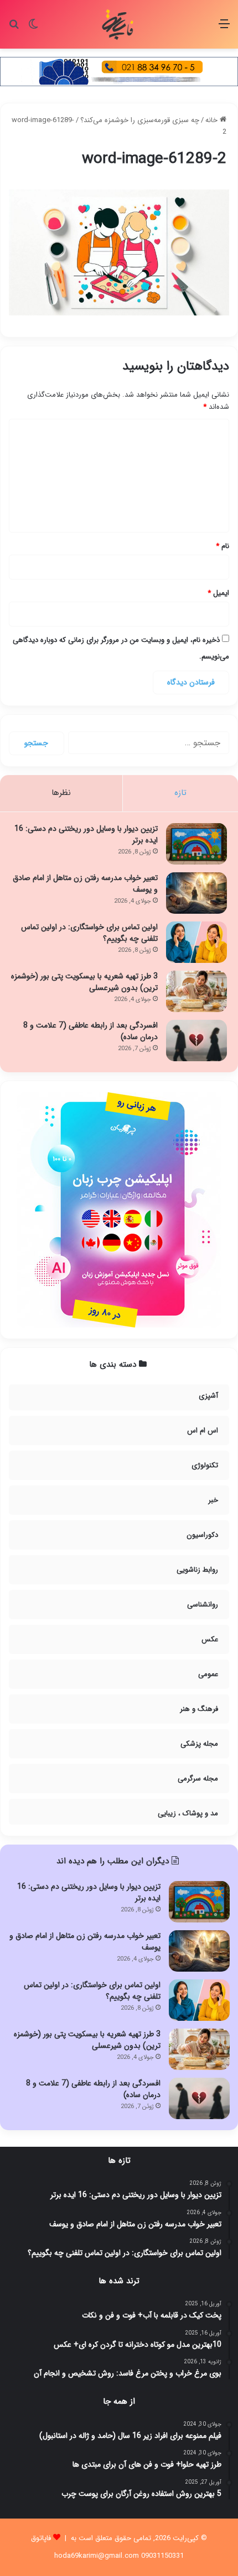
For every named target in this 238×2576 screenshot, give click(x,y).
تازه (180, 793)
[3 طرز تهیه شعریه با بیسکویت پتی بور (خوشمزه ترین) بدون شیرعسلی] (196, 991)
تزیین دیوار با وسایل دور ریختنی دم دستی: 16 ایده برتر (86, 834)
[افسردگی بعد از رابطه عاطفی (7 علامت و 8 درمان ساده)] (196, 1041)
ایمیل (218, 593)
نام (223, 546)
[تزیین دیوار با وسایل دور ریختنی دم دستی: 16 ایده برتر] (196, 844)
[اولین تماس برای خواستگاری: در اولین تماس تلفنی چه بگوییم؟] (196, 942)
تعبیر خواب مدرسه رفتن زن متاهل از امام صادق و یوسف (85, 884)
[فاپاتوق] (119, 24)
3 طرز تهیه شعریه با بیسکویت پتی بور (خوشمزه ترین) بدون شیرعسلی (84, 982)
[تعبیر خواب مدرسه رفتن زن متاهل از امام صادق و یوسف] (196, 893)
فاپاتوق (41, 2538)
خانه (213, 120)
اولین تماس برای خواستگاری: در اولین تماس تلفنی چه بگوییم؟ (89, 933)
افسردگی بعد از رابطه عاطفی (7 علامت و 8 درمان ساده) (90, 1031)
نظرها (61, 793)
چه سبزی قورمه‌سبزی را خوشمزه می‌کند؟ (140, 120)
